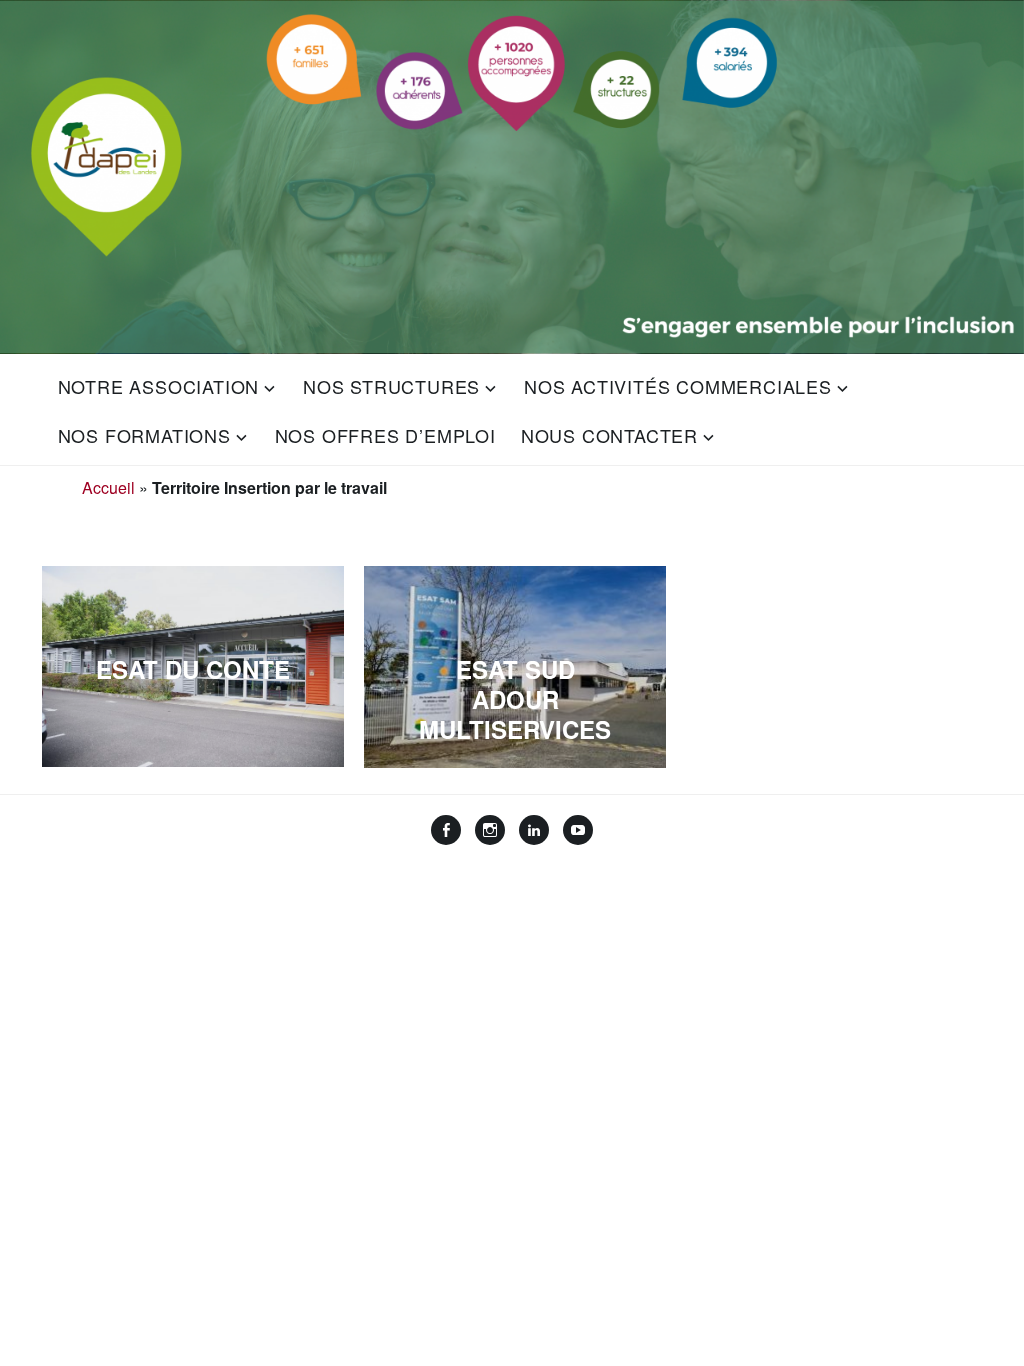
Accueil (108, 487)
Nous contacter (609, 435)
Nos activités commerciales (678, 386)
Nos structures (391, 386)
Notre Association (159, 386)
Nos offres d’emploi (385, 435)
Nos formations (144, 435)
